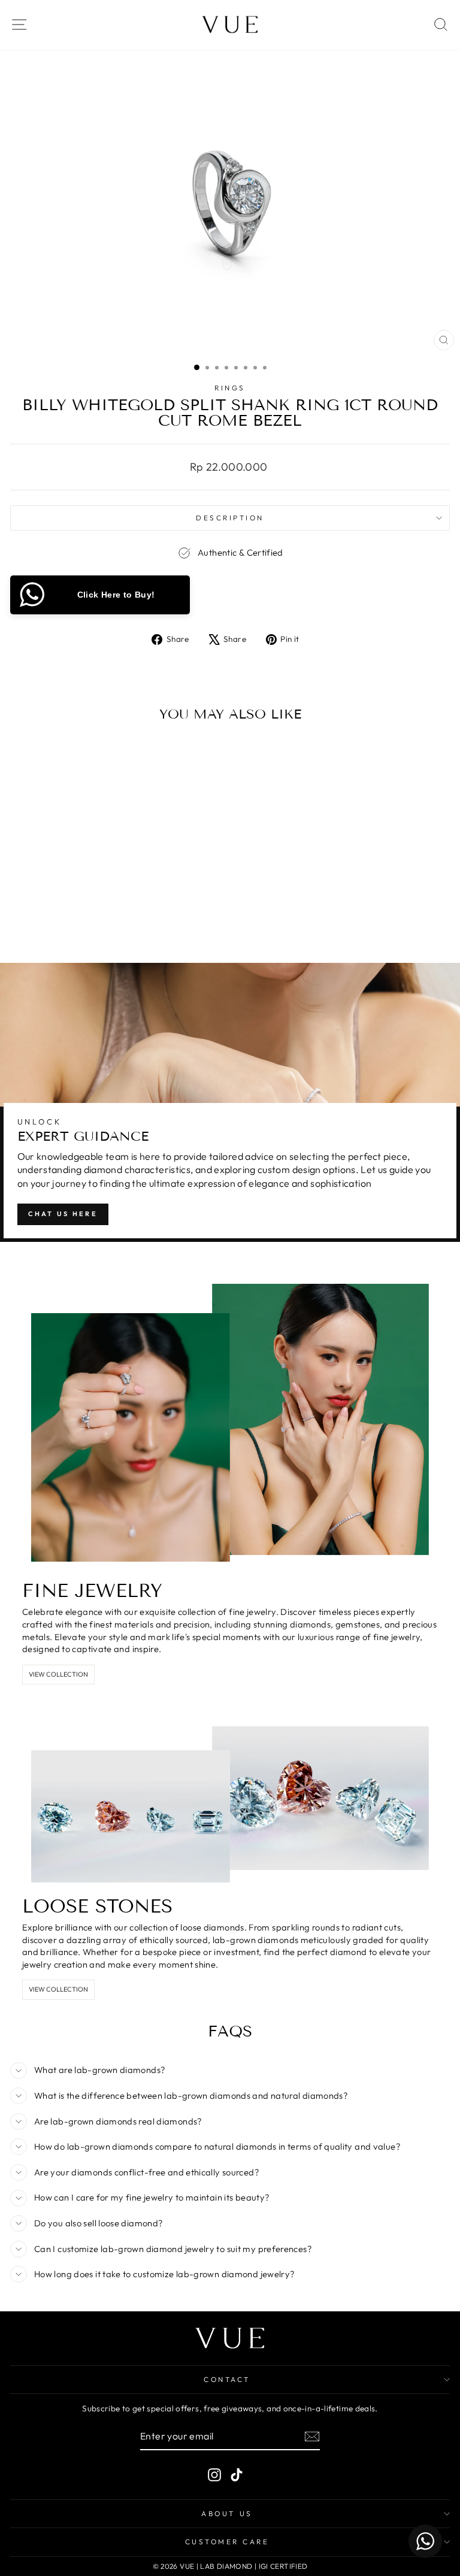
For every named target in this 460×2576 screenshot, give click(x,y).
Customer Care (227, 2542)
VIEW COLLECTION (58, 1674)
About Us (227, 2513)
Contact (227, 2379)
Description (230, 518)
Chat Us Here (63, 1214)
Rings (230, 388)
